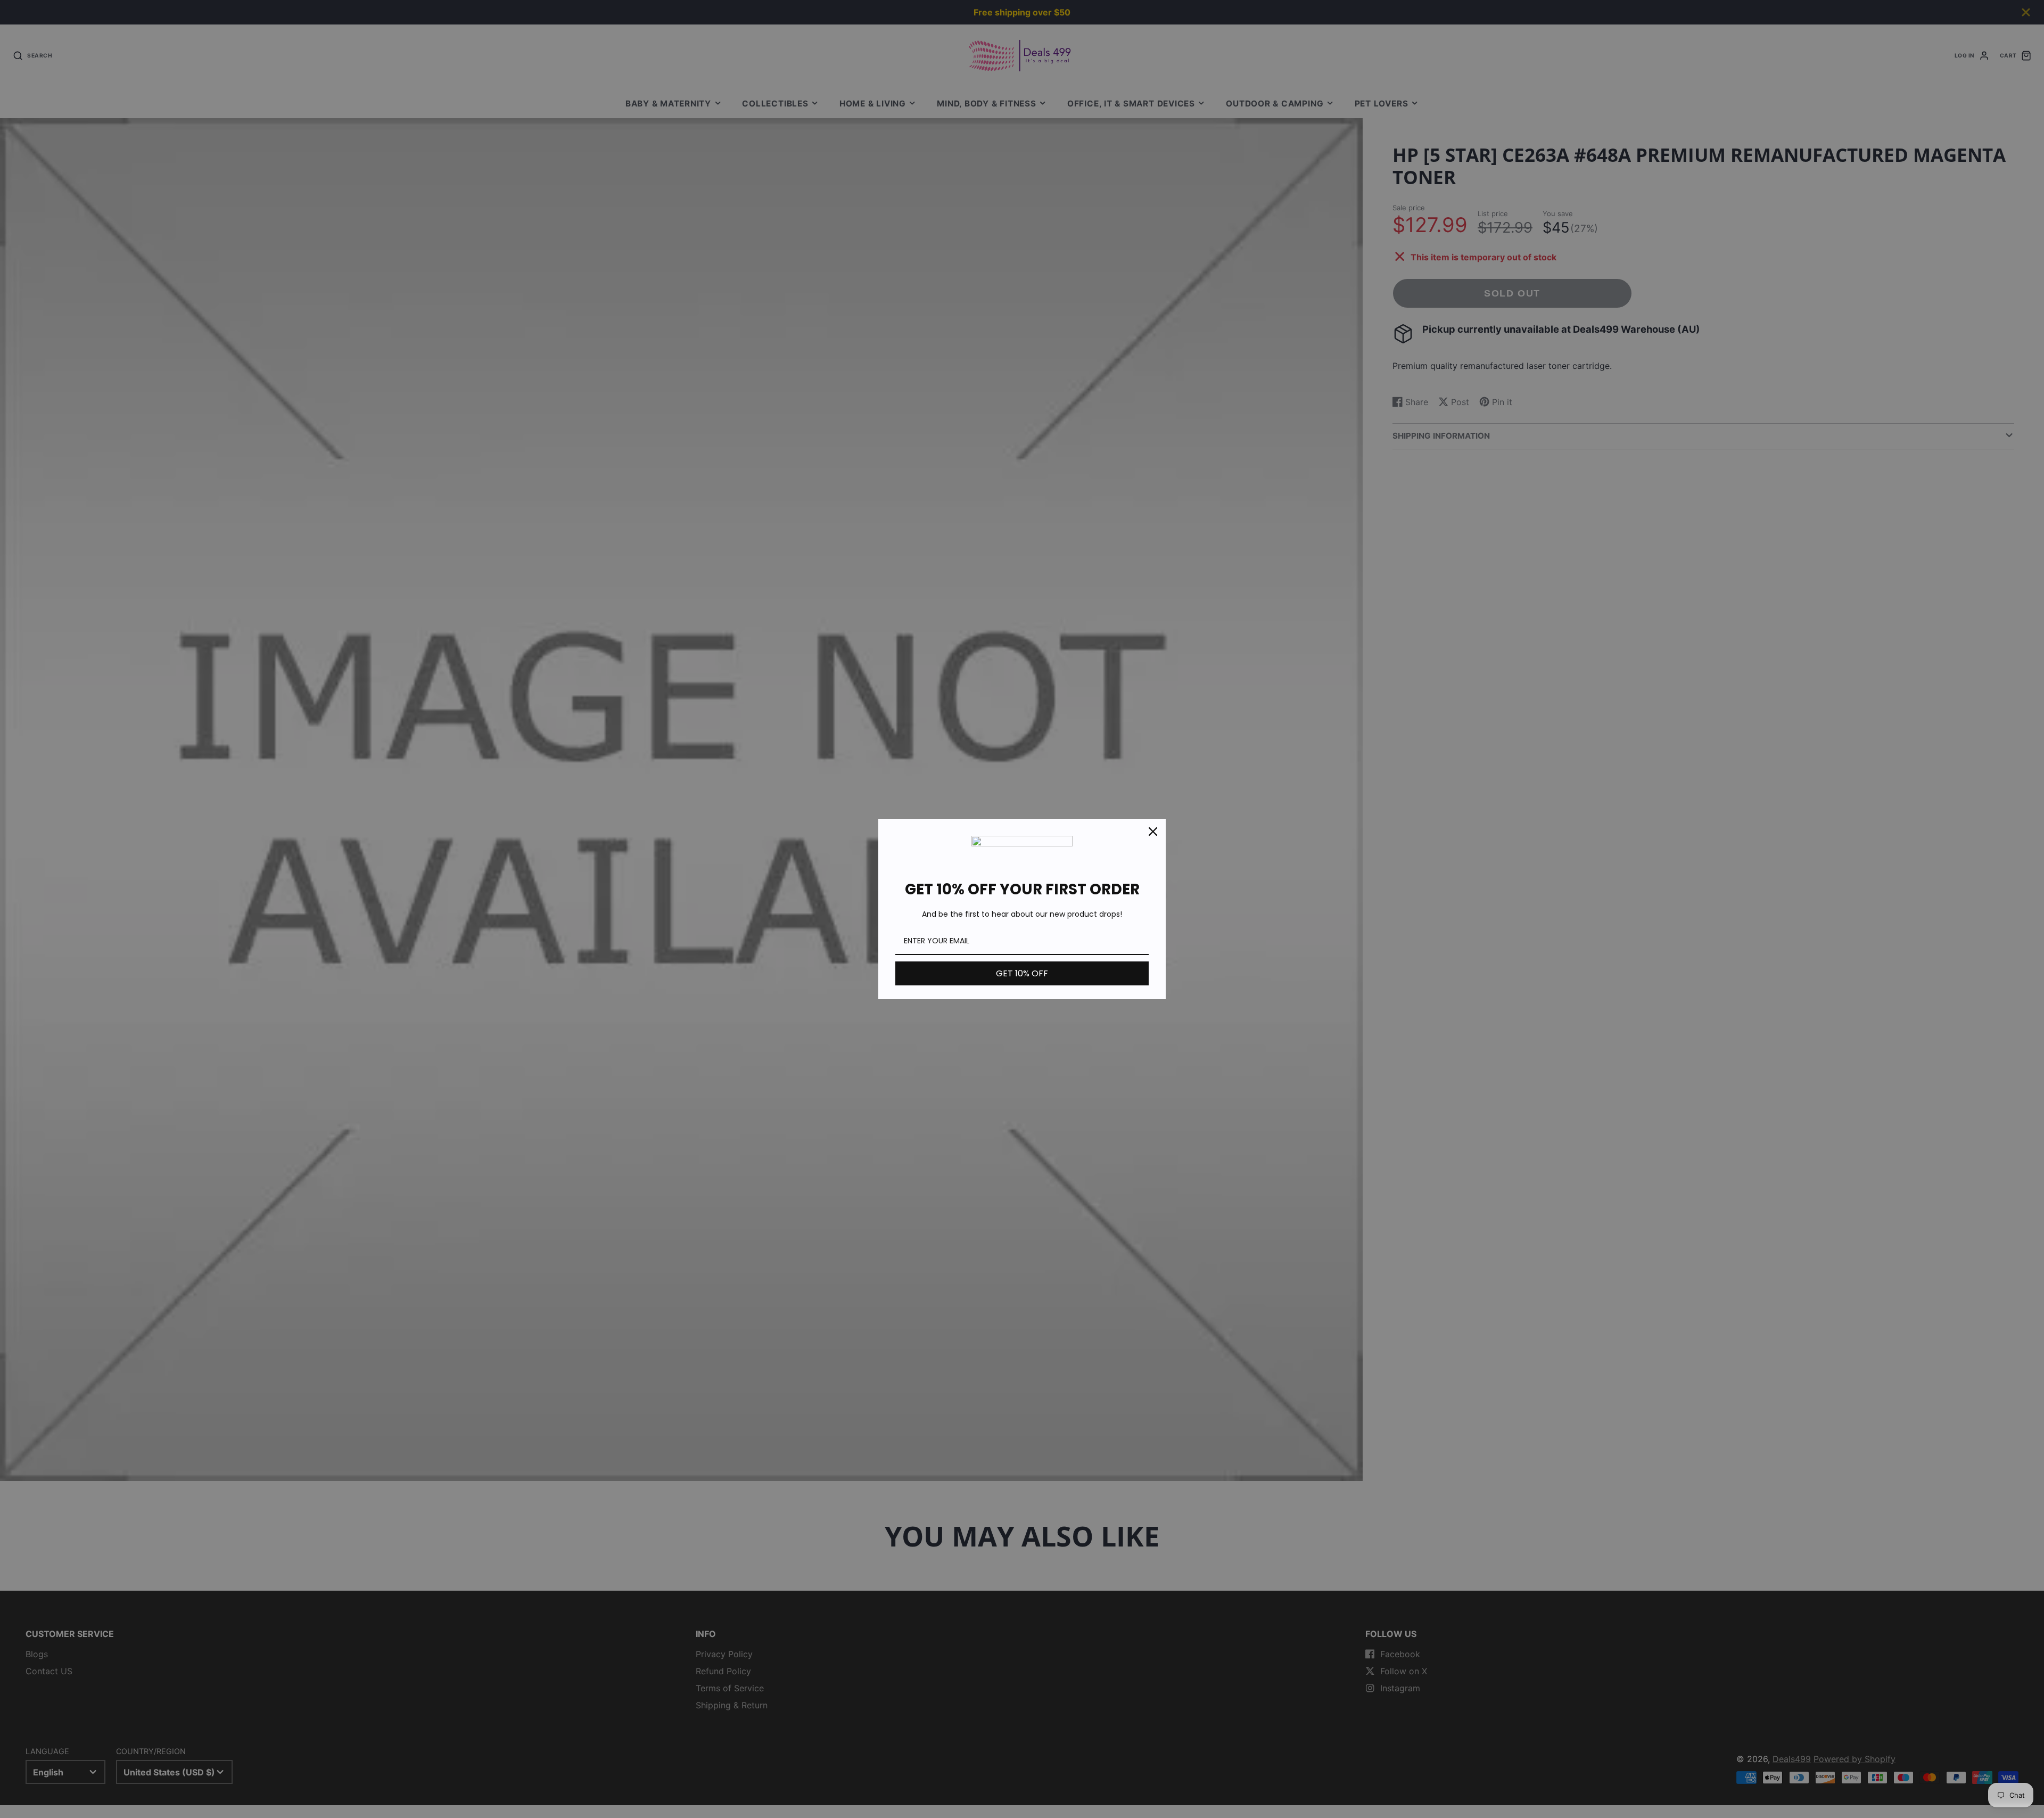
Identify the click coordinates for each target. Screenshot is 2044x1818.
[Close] (1153, 832)
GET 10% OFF (1022, 973)
